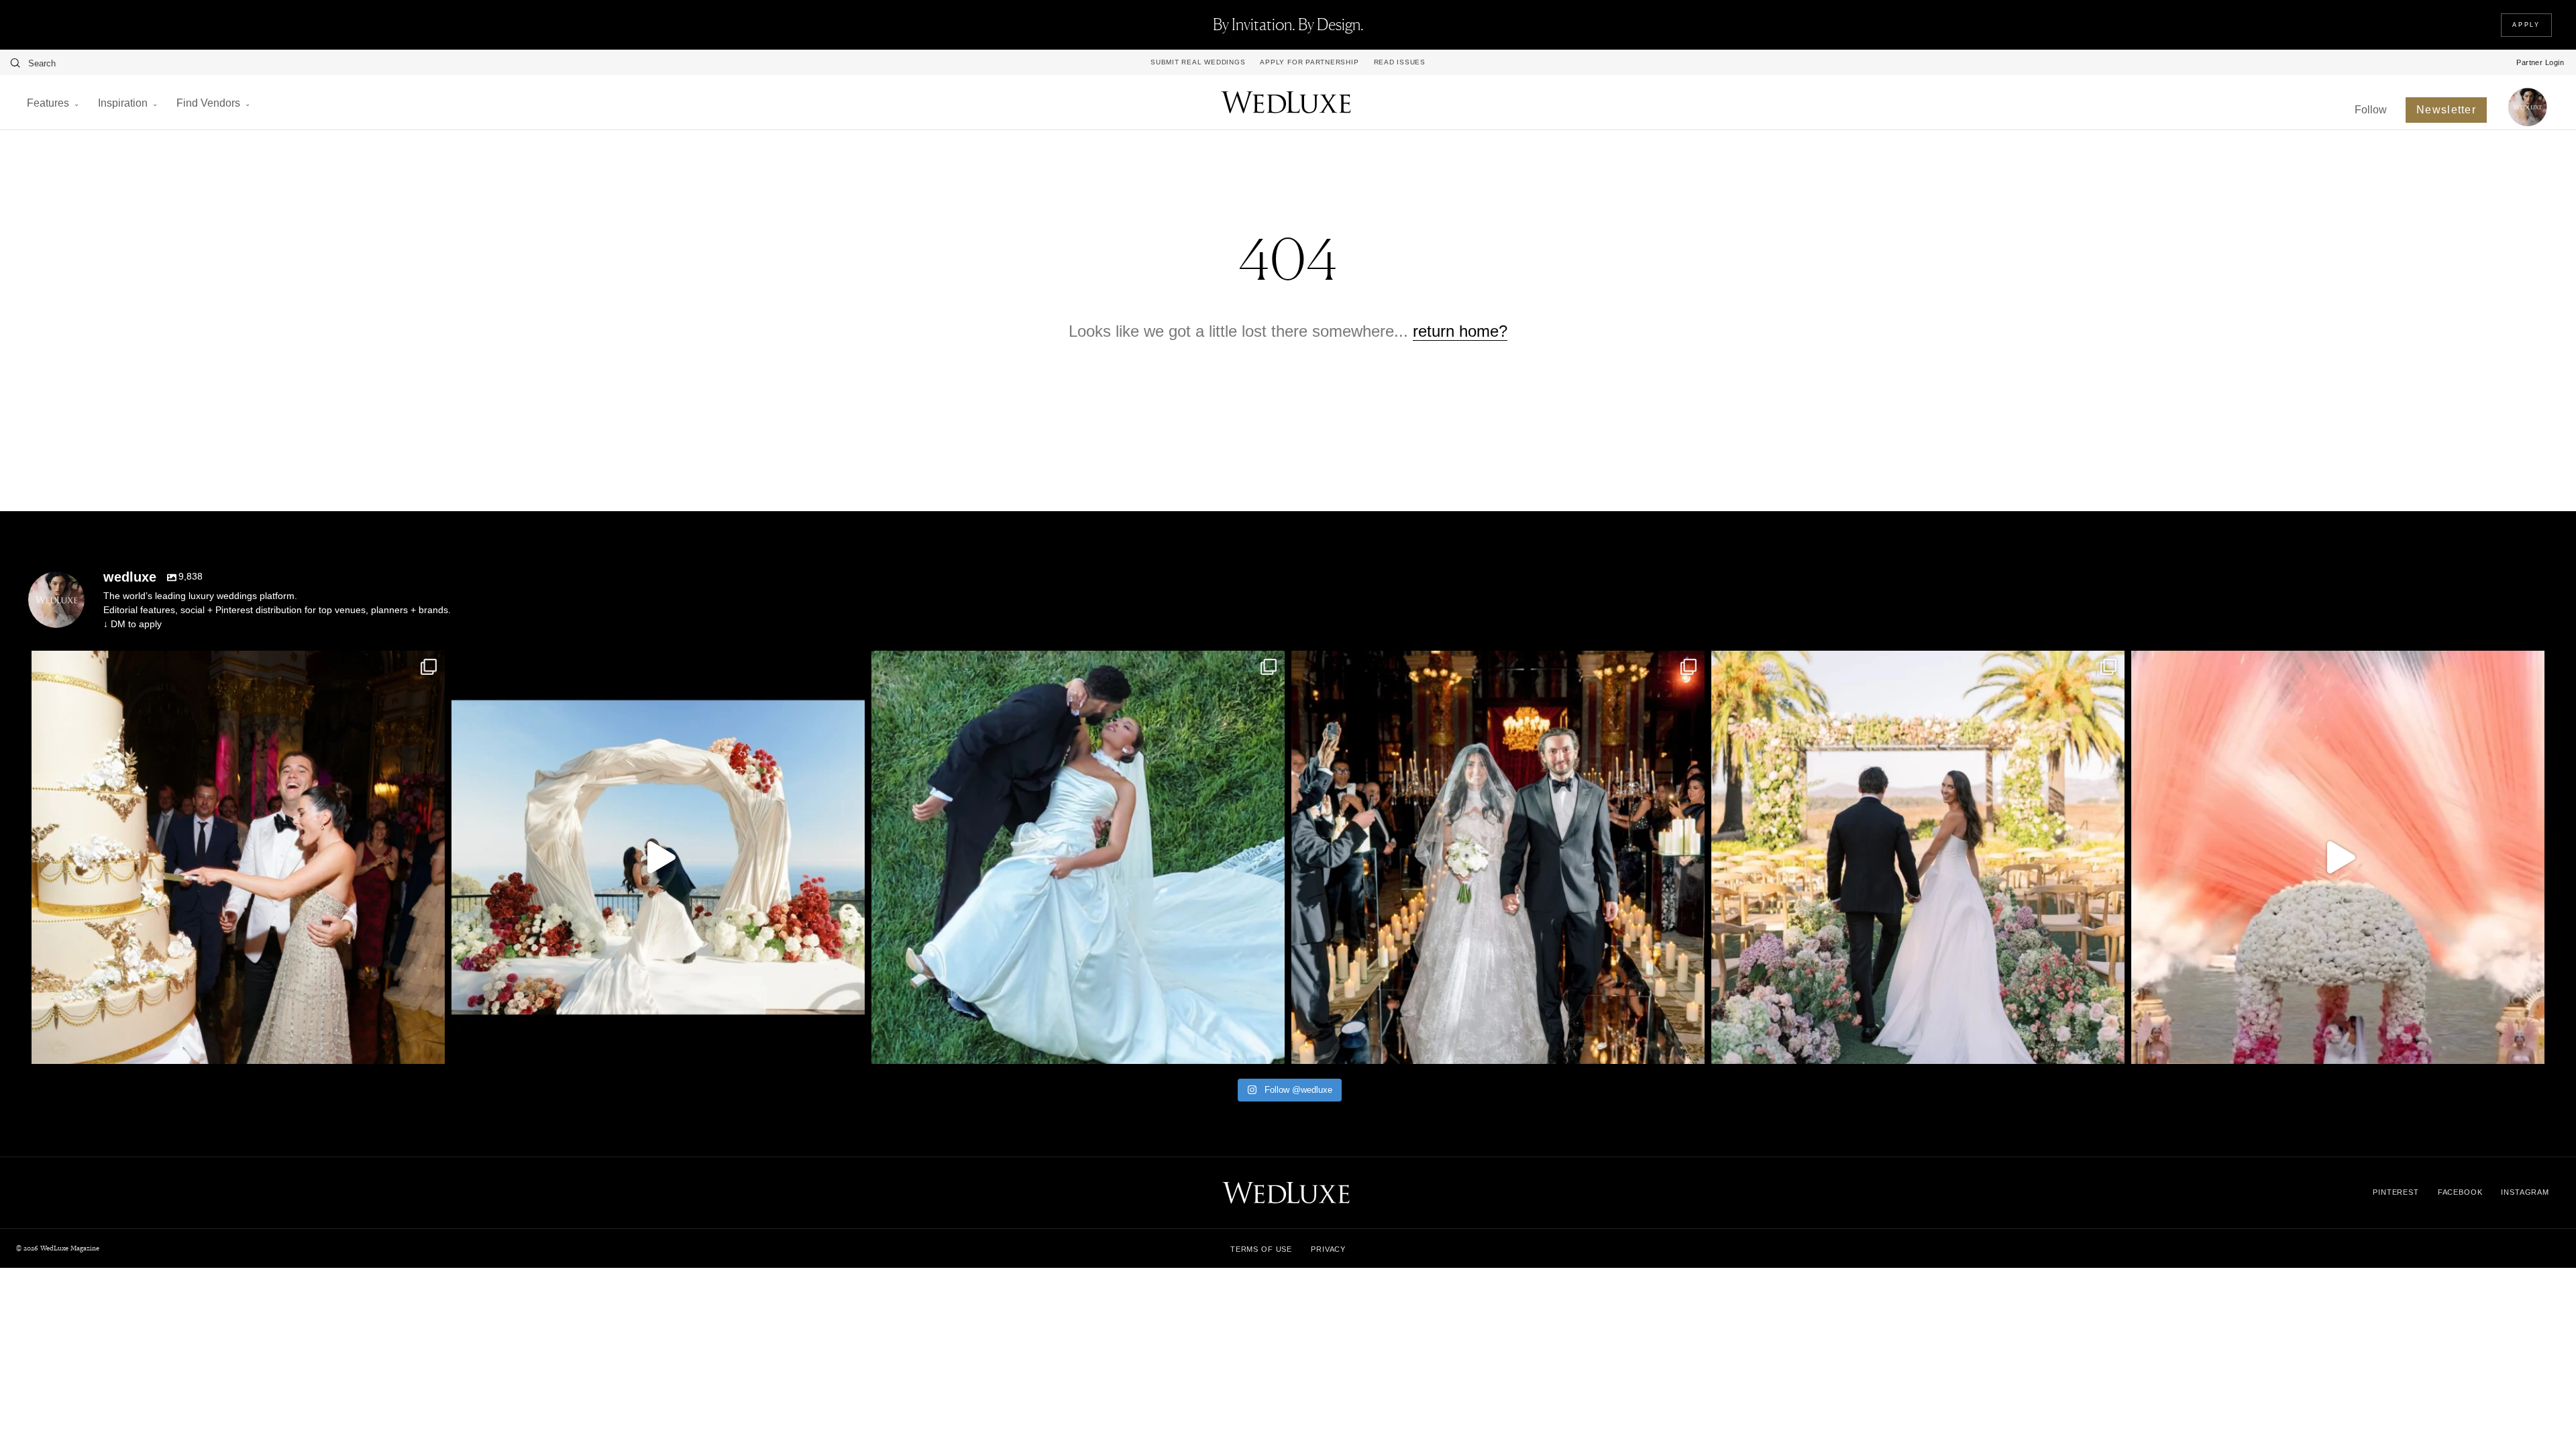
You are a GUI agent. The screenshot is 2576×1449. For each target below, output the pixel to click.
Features (48, 103)
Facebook (2460, 1192)
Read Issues (1400, 62)
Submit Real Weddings (1198, 62)
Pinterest (2396, 1192)
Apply (2526, 25)
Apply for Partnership (1309, 62)
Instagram (2525, 1192)
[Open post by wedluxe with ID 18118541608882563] (1498, 857)
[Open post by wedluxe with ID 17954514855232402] (1078, 857)
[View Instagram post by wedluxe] (431, 1048)
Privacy (1328, 1249)
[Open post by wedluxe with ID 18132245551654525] (1918, 857)
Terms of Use (1261, 1249)
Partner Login (2540, 62)
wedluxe (234, 665)
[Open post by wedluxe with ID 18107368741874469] (658, 857)
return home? (1460, 331)
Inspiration (123, 103)
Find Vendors (208, 103)
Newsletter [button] (2446, 110)
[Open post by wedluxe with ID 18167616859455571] (2338, 857)
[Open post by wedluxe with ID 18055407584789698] (238, 857)
